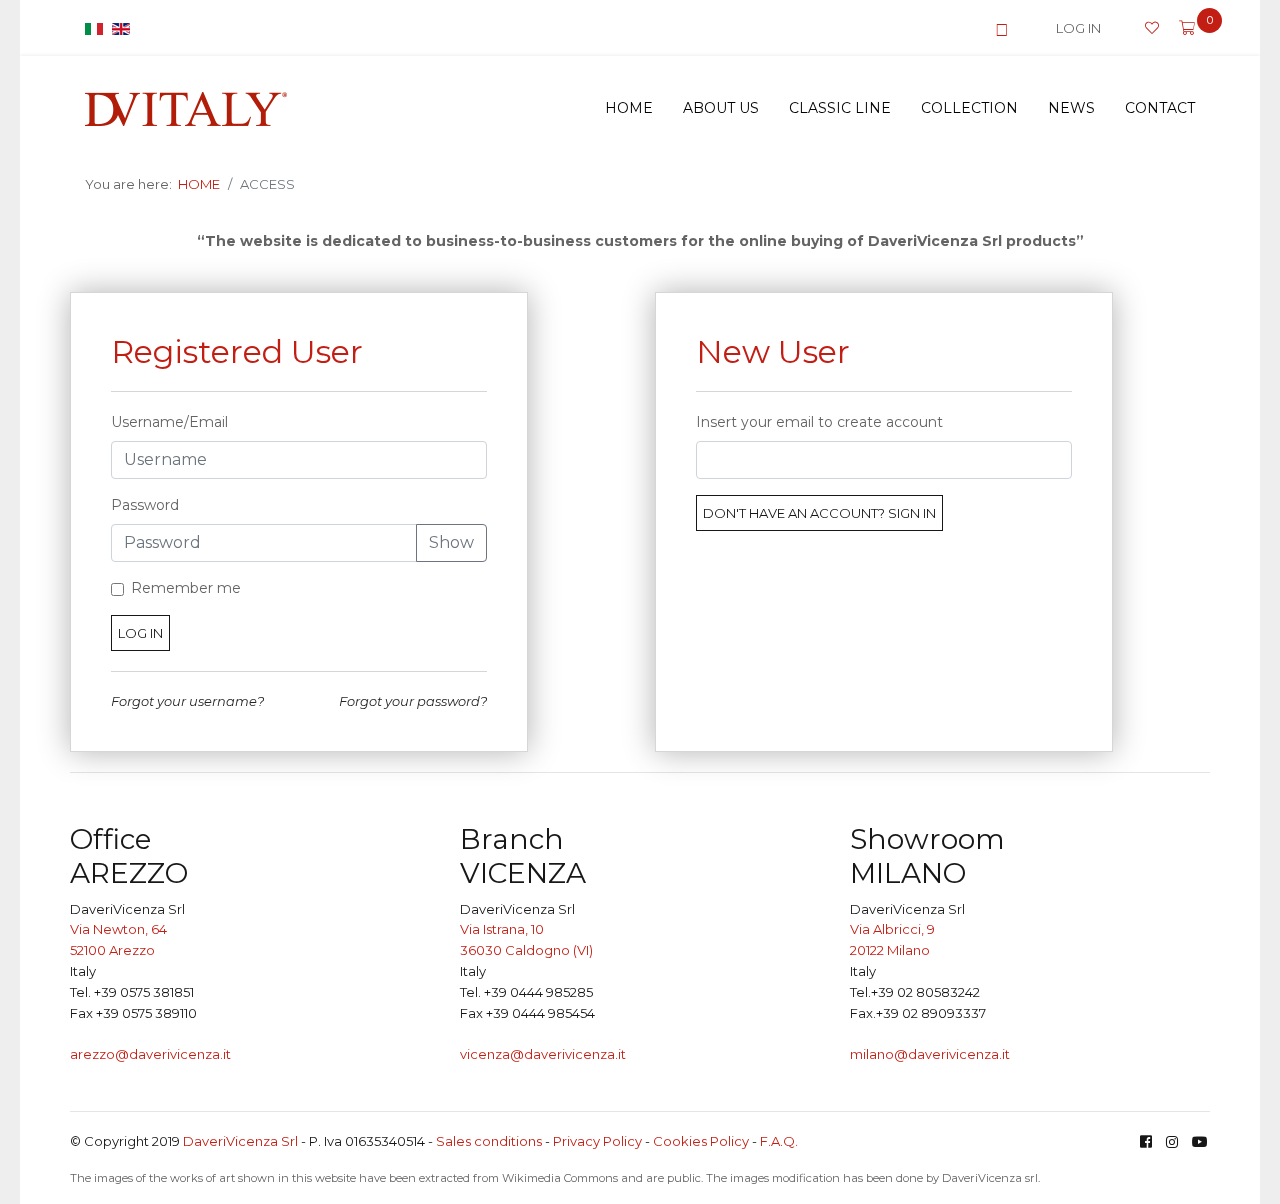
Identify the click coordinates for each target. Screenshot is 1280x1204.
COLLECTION (969, 108)
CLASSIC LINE (840, 108)
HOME (629, 108)
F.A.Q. (779, 1141)
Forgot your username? (187, 701)
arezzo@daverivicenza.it (150, 1054)
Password (145, 505)
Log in (140, 633)
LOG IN (1078, 28)
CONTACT (1160, 108)
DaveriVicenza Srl (240, 1141)
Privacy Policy (597, 1141)
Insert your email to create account (819, 422)
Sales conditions (489, 1141)
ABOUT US (721, 108)
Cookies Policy (701, 1141)
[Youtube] (1200, 1142)
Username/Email (169, 422)
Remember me (186, 588)
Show (451, 542)
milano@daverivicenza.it (930, 1054)
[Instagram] (1172, 1142)
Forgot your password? (413, 701)
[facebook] (1146, 1142)
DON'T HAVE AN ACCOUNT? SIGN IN (819, 513)
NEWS (1071, 108)
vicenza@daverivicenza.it (543, 1054)
